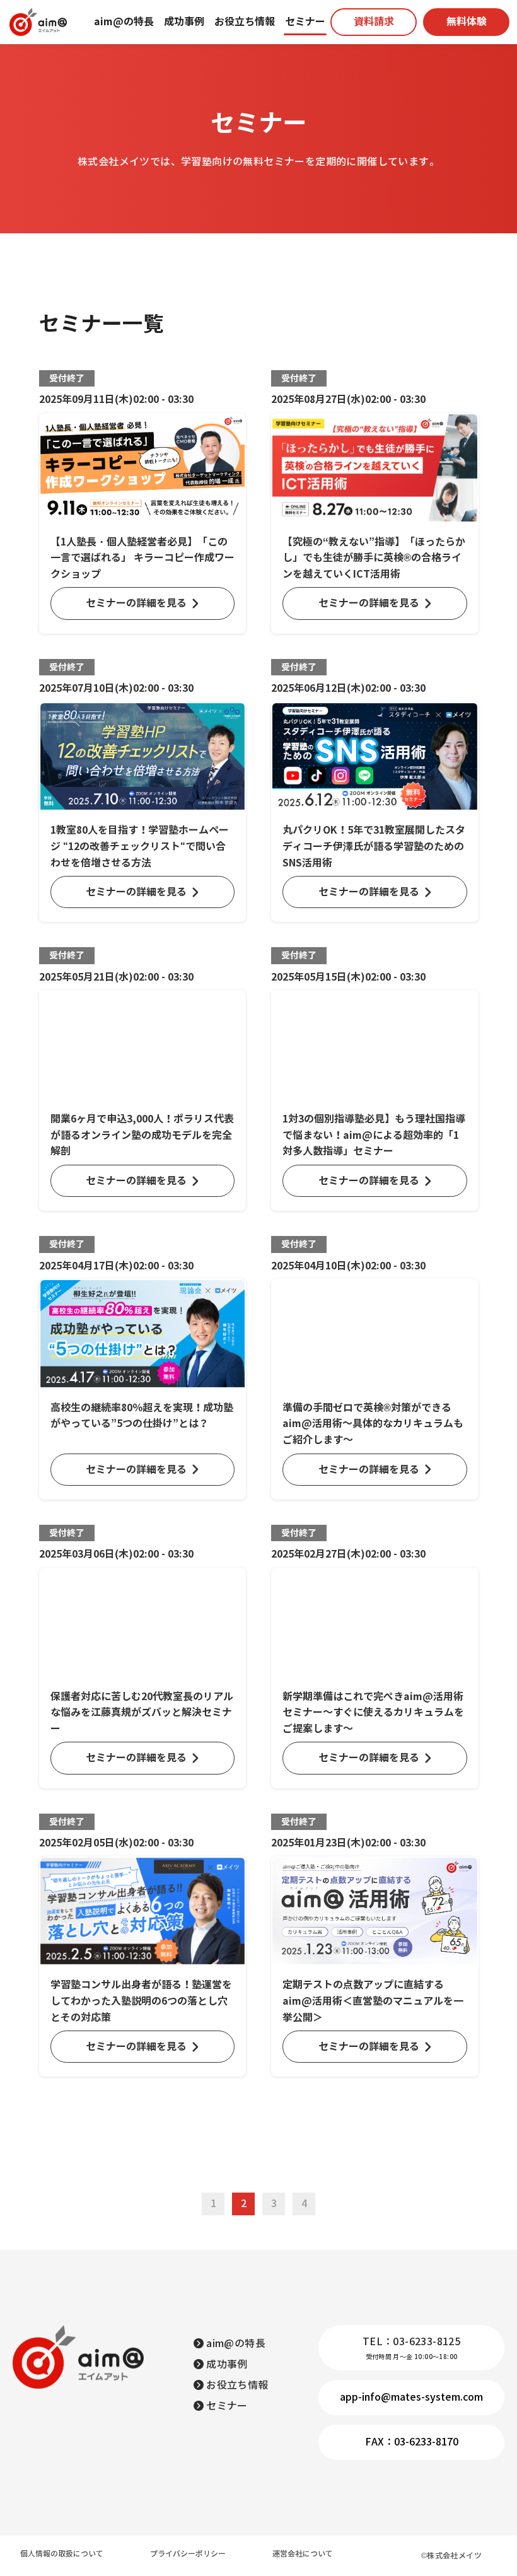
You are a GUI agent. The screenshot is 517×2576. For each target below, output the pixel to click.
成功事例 (184, 22)
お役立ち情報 (245, 22)
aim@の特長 (124, 22)
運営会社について (303, 2554)
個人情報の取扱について (62, 2554)
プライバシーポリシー (188, 2554)
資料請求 (374, 22)
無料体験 (467, 22)
